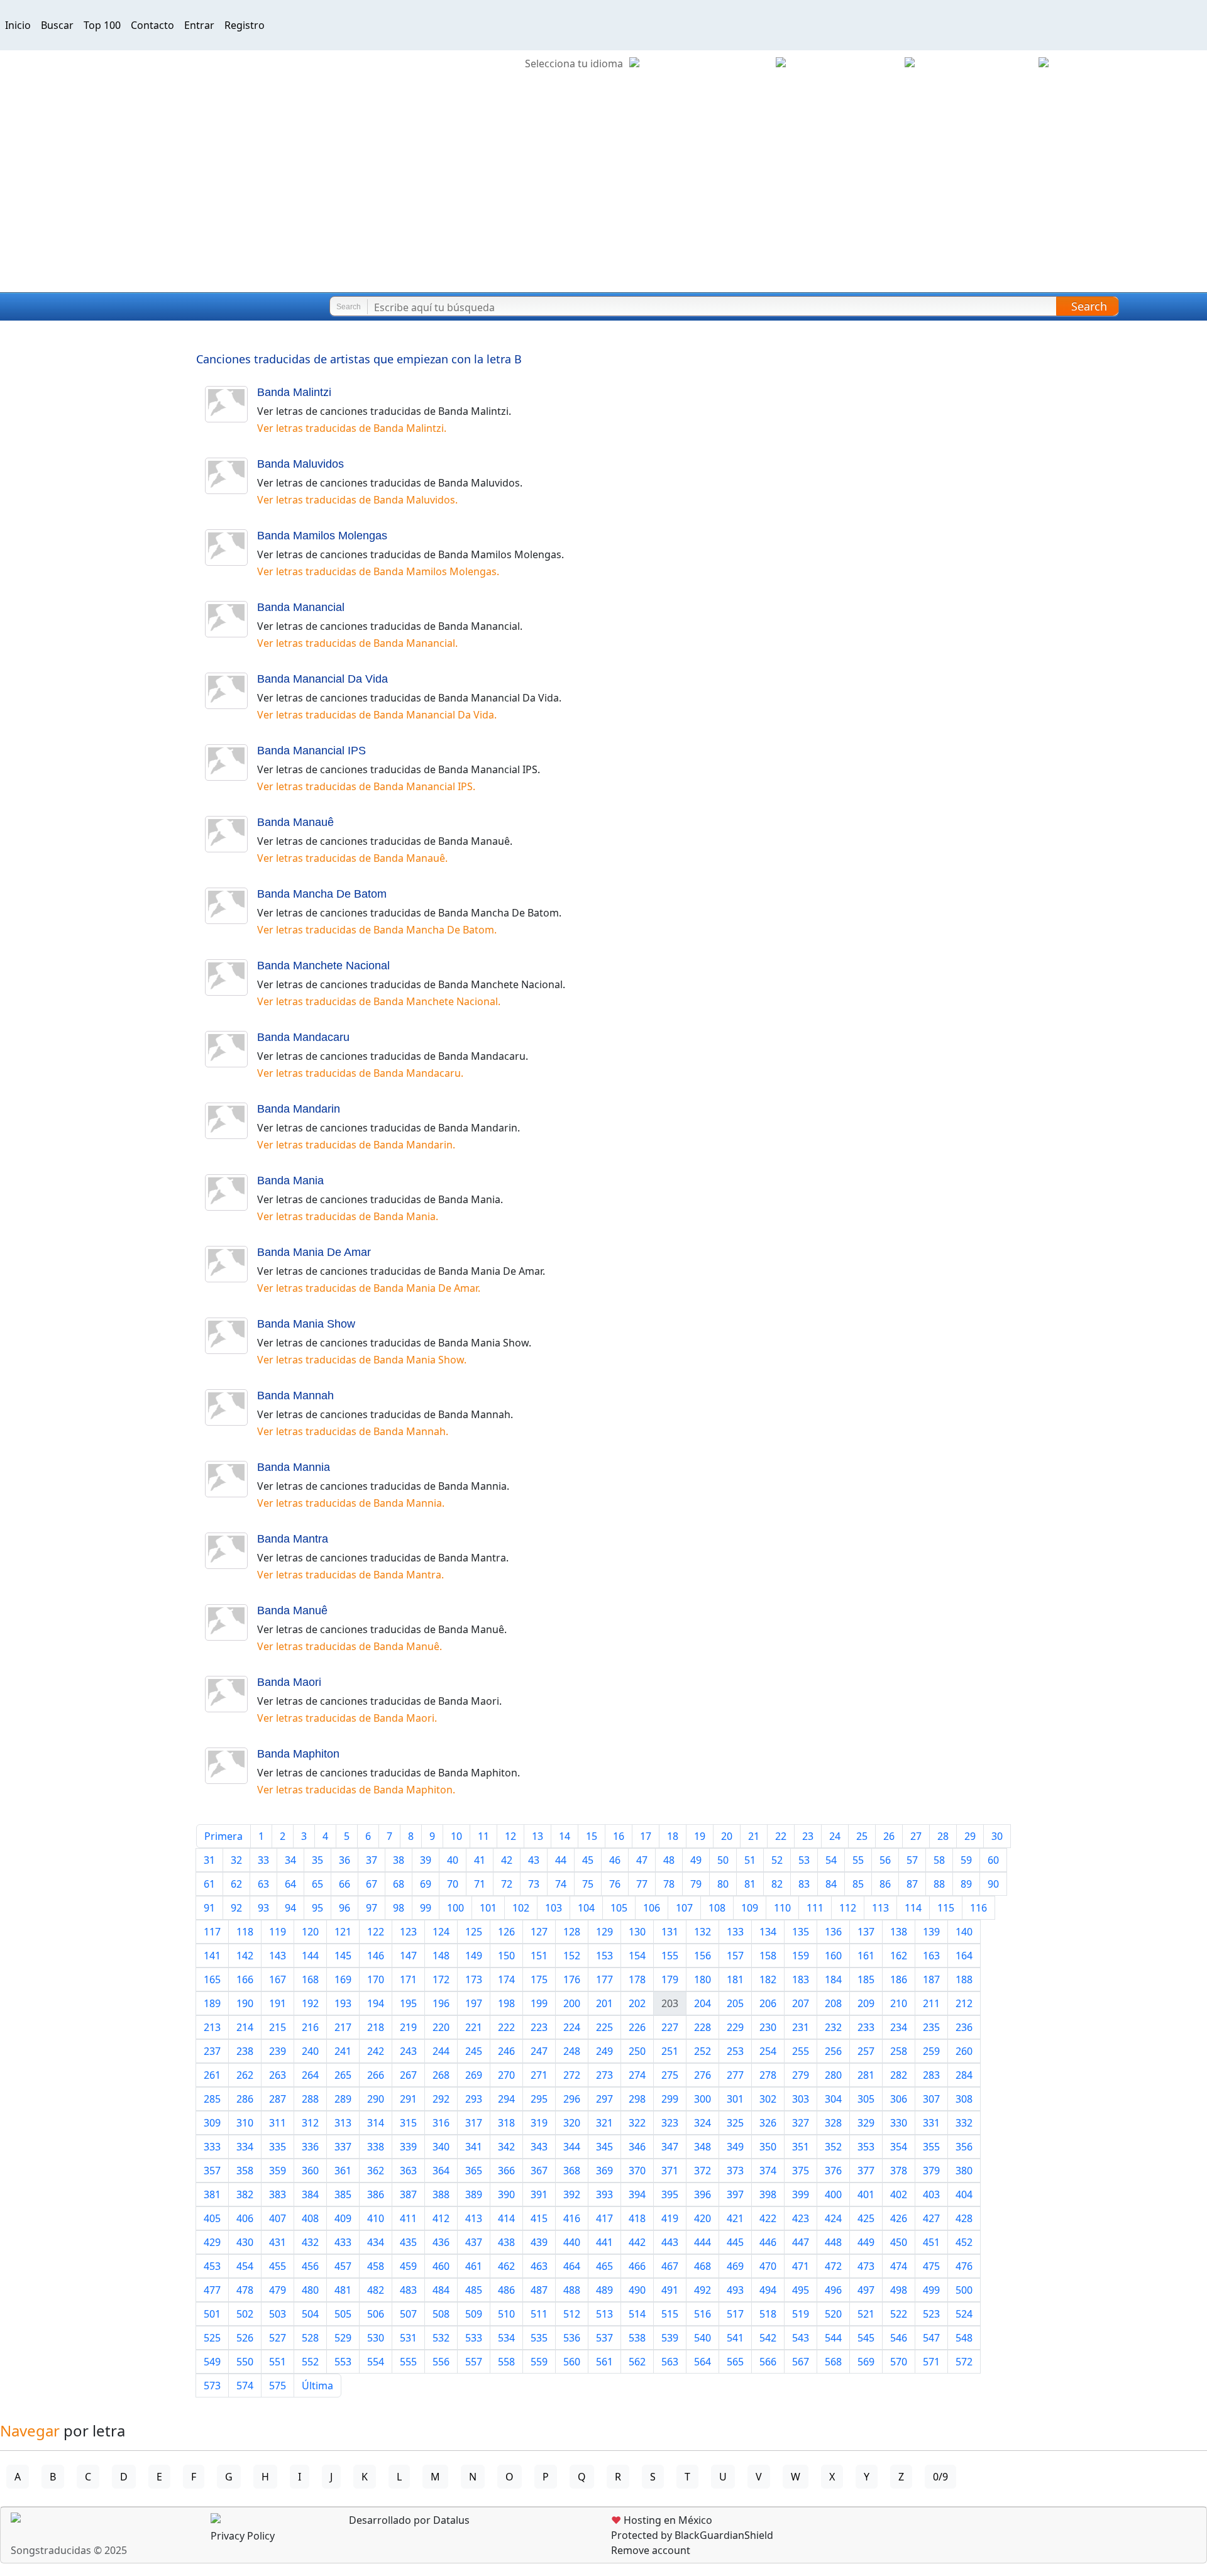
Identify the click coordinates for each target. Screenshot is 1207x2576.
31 (209, 1860)
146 (376, 1956)
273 (604, 2075)
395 (670, 2194)
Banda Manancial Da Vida (322, 679)
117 (212, 1932)
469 (735, 2266)
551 (278, 2362)
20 (727, 1836)
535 (539, 2338)
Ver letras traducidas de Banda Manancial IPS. (366, 786)
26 (889, 1836)
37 (372, 1860)
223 (539, 2027)
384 (310, 2194)
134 (768, 1932)
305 (866, 2099)
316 (441, 2123)
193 (343, 2003)
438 (506, 2242)
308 (964, 2099)
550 (245, 2362)
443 (670, 2242)
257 (866, 2051)
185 (866, 1979)
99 (426, 1908)
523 (931, 2314)
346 (637, 2147)
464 (572, 2266)
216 (310, 2027)
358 (245, 2171)
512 (572, 2314)
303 (801, 2099)
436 (441, 2242)
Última (317, 2386)
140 (964, 1932)
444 (703, 2242)
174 (506, 1979)
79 (696, 1884)
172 (441, 1979)
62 (236, 1884)
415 (539, 2218)
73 (534, 1884)
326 (768, 2123)
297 (604, 2099)
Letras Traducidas (84, 307)
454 (245, 2266)
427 (931, 2218)
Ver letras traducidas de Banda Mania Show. (362, 1360)
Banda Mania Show (306, 1324)
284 (964, 2075)
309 (212, 2123)
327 (801, 2123)
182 (768, 1979)
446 (768, 2242)
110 (782, 1908)
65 (317, 1884)
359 (278, 2171)
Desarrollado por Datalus (408, 2520)
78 (669, 1884)
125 (474, 1932)
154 (637, 1956)
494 (768, 2290)
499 (931, 2290)
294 (506, 2099)
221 (474, 2027)
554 (376, 2362)
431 (278, 2242)
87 (912, 1884)
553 (343, 2362)
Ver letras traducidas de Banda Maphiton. (356, 1790)
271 (539, 2075)
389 (474, 2194)
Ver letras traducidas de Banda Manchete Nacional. (379, 1001)
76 (615, 1884)
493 (735, 2290)
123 (408, 1932)
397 (735, 2194)
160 (833, 1956)
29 (970, 1836)
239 (278, 2051)
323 (670, 2123)
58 (939, 1860)
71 (480, 1884)
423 (801, 2218)
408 (310, 2218)
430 (245, 2242)
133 (735, 1932)
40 (453, 1860)
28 (943, 1836)
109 (750, 1908)
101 (488, 1908)
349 (735, 2147)
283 (931, 2075)
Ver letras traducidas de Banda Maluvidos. (357, 500)
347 (670, 2147)
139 (931, 1932)
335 (278, 2147)
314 (376, 2123)
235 (931, 2027)
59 (966, 1860)
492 (703, 2290)
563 (670, 2362)
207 (801, 2003)
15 (592, 1836)
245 (474, 2051)
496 (833, 2290)
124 (441, 1932)
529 (343, 2338)
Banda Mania (290, 1181)
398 (768, 2194)
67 (372, 1884)
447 (801, 2242)
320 (572, 2123)
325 (735, 2123)
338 (376, 2147)
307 (931, 2099)
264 (310, 2075)
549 (212, 2362)
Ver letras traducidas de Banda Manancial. (357, 643)
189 (212, 2003)
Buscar (57, 25)
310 (245, 2123)
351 (801, 2147)
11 (483, 1836)
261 (212, 2075)
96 (344, 1908)
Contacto (152, 25)
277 (735, 2075)
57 (912, 1860)
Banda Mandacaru (303, 1037)
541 (735, 2338)
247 (539, 2051)
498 (899, 2290)
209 (866, 2003)
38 (399, 1860)
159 (801, 1956)
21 (754, 1836)
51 (750, 1860)
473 (866, 2266)
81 (750, 1884)
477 (212, 2290)
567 (801, 2362)
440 (572, 2242)
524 (964, 2314)
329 (866, 2123)
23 (808, 1836)
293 (474, 2099)
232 (833, 2027)
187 (931, 1979)
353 (866, 2147)
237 (212, 2051)
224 (572, 2027)
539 (670, 2338)
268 (441, 2075)
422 (768, 2218)
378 (899, 2171)
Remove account (651, 2550)
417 (604, 2218)
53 (804, 1860)
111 (815, 1908)
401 (866, 2194)
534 (506, 2338)
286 (245, 2099)
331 (931, 2123)
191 (278, 2003)
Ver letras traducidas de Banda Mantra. (350, 1575)
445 (735, 2242)
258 (899, 2051)
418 (637, 2218)
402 (899, 2194)
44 (561, 1860)
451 (931, 2242)
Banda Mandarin (299, 1109)
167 (278, 1979)
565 (735, 2362)
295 (539, 2099)
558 (506, 2362)
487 (539, 2290)
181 (735, 1979)
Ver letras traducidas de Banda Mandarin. (356, 1145)
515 (670, 2314)
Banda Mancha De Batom (322, 894)
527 (278, 2338)
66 (344, 1884)
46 (615, 1860)
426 (899, 2218)
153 (604, 1956)
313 (343, 2123)
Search (1089, 306)
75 (588, 1884)
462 (506, 2266)
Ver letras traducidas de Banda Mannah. (353, 1431)
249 (604, 2051)
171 (408, 1979)
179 (670, 1979)
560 (572, 2362)
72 (507, 1884)
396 (703, 2194)
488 (572, 2290)
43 (534, 1860)
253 (735, 2051)
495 (801, 2290)
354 (899, 2147)
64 (290, 1884)
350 (768, 2147)
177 (604, 1979)
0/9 (940, 2477)
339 (408, 2147)
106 (652, 1908)
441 (604, 2242)
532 (441, 2338)
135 (801, 1932)
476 (964, 2266)
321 (604, 2123)
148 (441, 1956)
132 (703, 1932)
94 (290, 1908)
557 (474, 2362)
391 (539, 2194)
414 (506, 2218)
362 (376, 2171)
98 (399, 1908)
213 (212, 2027)
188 (964, 1979)
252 (703, 2051)
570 (899, 2362)
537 (604, 2338)
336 (310, 2147)
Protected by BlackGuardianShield (692, 2535)
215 (278, 2027)
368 (572, 2171)
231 (801, 2027)
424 (833, 2218)
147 (408, 1956)
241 (343, 2051)
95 (317, 1908)
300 (703, 2099)
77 (642, 1884)
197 (474, 2003)
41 (480, 1860)
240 (310, 2051)
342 (506, 2147)
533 (474, 2338)
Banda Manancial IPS (311, 751)
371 (670, 2171)
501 (212, 2314)
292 (441, 2099)
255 (801, 2051)
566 (768, 2362)
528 (310, 2338)
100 (455, 1908)
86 (885, 1884)
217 (343, 2027)
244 (441, 2051)
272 (572, 2075)
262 (245, 2075)
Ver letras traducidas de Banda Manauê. (352, 858)
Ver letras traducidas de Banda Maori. (347, 1718)
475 (931, 2266)
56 (885, 1860)
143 (278, 1956)
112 (848, 1908)
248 (572, 2051)
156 (703, 1956)
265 (343, 2075)
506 (376, 2314)
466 (637, 2266)
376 (833, 2171)
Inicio (18, 25)
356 (964, 2147)
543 (801, 2338)
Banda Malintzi (294, 392)
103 (554, 1908)
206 (768, 2003)
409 (343, 2218)
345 (604, 2147)
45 (588, 1860)
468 (703, 2266)
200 (572, 2003)
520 (833, 2314)
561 (604, 2362)
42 (507, 1860)
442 (637, 2242)
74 (561, 1884)
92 (236, 1908)
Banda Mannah (295, 1395)
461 (474, 2266)
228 (703, 2027)
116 (978, 1908)
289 (343, 2099)
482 (376, 2290)
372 (703, 2171)
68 (399, 1884)
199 (539, 2003)
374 (768, 2171)
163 (931, 1956)
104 (586, 1908)
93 (263, 1908)
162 (899, 1956)
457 (343, 2266)
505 (343, 2314)
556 (441, 2362)
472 (833, 2266)
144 (310, 1956)
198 (506, 2003)
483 (408, 2290)
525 (212, 2338)
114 (913, 1908)
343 (539, 2147)
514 (637, 2314)
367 (539, 2171)
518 (768, 2314)
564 (703, 2362)
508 (441, 2314)
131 (670, 1932)
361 (343, 2171)
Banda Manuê (292, 1610)
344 (572, 2147)
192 (310, 2003)
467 (670, 2266)
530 (376, 2338)
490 (637, 2290)
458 (376, 2266)
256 (833, 2051)
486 (506, 2290)
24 (835, 1836)
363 (408, 2171)
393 (604, 2194)
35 (317, 1860)
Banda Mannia (294, 1467)
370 (637, 2171)
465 (604, 2266)
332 (964, 2123)
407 (278, 2218)
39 (426, 1860)
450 (899, 2242)
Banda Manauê (295, 822)
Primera (223, 1836)
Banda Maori (289, 1682)
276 (703, 2075)
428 (964, 2218)
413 (474, 2218)
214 (245, 2027)
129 (604, 1932)
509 (474, 2314)
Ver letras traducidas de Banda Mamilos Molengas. (378, 571)
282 (899, 2075)
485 (474, 2290)
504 (310, 2314)
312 (310, 2123)
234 (899, 2027)
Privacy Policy (243, 2536)
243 (408, 2051)
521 (866, 2314)
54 (831, 1860)
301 (735, 2099)
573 (212, 2386)
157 (735, 1956)
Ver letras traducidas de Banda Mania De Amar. (369, 1288)
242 (376, 2051)
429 (212, 2242)
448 (833, 2242)
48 (669, 1860)
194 (376, 2003)
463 (539, 2266)
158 (768, 1956)
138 (899, 1932)
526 (245, 2338)
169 (343, 1979)
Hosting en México (662, 2520)
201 (604, 2003)
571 (931, 2362)
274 (637, 2075)
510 (506, 2314)
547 (931, 2338)
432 (310, 2242)
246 (506, 2051)
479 (278, 2290)
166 (245, 1979)
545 (866, 2338)
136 (833, 1932)
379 (931, 2171)
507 (408, 2314)
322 (637, 2123)
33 (263, 1860)
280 (833, 2075)
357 (212, 2171)
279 (801, 2075)
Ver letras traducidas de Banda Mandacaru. (360, 1073)
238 (245, 2051)
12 (510, 1836)
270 (506, 2075)
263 (278, 2075)
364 (441, 2171)
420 (703, 2218)
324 (703, 2123)
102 (521, 1908)
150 (506, 1956)
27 (916, 1836)
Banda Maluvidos (300, 464)
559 (539, 2362)
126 (506, 1932)
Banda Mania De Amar (314, 1252)
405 (212, 2218)
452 (964, 2242)
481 (343, 2290)
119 (278, 1932)
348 (703, 2147)
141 (212, 1956)
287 (278, 2099)
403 (931, 2194)
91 (209, 1908)
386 (376, 2194)
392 (572, 2194)
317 (474, 2123)
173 (474, 1979)
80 (723, 1884)
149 (474, 1956)
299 (670, 2099)
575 (278, 2386)
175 (539, 1979)
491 (670, 2290)
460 (441, 2266)
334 (245, 2147)
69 (426, 1884)
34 (290, 1860)
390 (506, 2194)
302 (768, 2099)
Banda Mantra (293, 1539)
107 (684, 1908)
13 (537, 1836)
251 (670, 2051)
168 (310, 1979)
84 (831, 1884)
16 (619, 1836)
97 (372, 1908)
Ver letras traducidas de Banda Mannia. (351, 1503)
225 (604, 2027)
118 (245, 1932)
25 (862, 1836)
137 (866, 1932)
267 (408, 2075)
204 (703, 2003)
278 (768, 2075)
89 (966, 1884)
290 (376, 2099)
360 (310, 2171)
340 (441, 2147)
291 (408, 2099)
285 (212, 2099)
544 (833, 2338)
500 (964, 2290)
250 (637, 2051)
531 (408, 2338)
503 (278, 2314)
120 (310, 1932)
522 (899, 2314)
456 (310, 2266)
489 (604, 2290)
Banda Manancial (301, 607)
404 (964, 2194)
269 (474, 2075)
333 (212, 2147)
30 (997, 1836)
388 (441, 2194)
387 (408, 2194)
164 (964, 1956)
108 (717, 1908)
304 (833, 2099)
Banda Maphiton (298, 1754)
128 (572, 1932)
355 (931, 2147)
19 (700, 1836)
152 (572, 1956)
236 (964, 2027)
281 (866, 2075)
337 (343, 2147)
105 (619, 1908)
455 (278, 2266)
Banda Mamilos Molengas (322, 536)
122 (376, 1932)
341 (474, 2147)
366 (506, 2171)
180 (703, 1979)
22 (781, 1836)
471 (801, 2266)
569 (866, 2362)
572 (964, 2362)
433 (343, 2242)
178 (637, 1979)
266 (376, 2075)
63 (263, 1884)
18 (673, 1836)
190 (245, 2003)
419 (670, 2218)
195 (408, 2003)
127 (539, 1932)
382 (245, 2194)
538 (637, 2338)
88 (939, 1884)
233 (866, 2027)
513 (604, 2314)
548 (964, 2338)
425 (866, 2218)
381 (212, 2194)
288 (310, 2099)
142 (245, 1956)
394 (637, 2194)
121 (343, 1932)
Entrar (199, 25)
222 (506, 2027)
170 (376, 1979)
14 (565, 1836)
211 (931, 2003)
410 (376, 2218)
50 (723, 1860)
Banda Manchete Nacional (323, 966)
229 (735, 2027)
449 (866, 2242)
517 (735, 2314)
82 (777, 1884)
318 (506, 2123)
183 (801, 1979)
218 (376, 2027)
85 (858, 1884)
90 (993, 1884)
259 (931, 2051)
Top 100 (102, 25)
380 (964, 2171)
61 (209, 1884)
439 (539, 2242)
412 (441, 2218)
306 (899, 2099)
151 (539, 1956)
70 (453, 1884)
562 (637, 2362)
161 (866, 1956)
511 (539, 2314)
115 (946, 1908)
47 (642, 1860)
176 (572, 1979)
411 (408, 2218)
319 (539, 2123)
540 (703, 2338)
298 (637, 2099)
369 (604, 2171)
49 (696, 1860)
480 (310, 2290)
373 (735, 2171)
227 (670, 2027)
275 (670, 2075)
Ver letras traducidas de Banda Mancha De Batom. (377, 930)
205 (735, 2003)
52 (777, 1860)
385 (343, 2194)
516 (703, 2314)
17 (646, 1836)
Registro (245, 25)
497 (866, 2290)
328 (833, 2123)
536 (572, 2338)
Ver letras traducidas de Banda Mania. (348, 1216)
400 (833, 2194)
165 (212, 1979)
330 (899, 2123)
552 (310, 2362)
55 (858, 1860)
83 (804, 1884)
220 (441, 2027)
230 (768, 2027)
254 (768, 2051)
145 (343, 1956)
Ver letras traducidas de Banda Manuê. (350, 1646)
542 (768, 2338)
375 (801, 2171)
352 (833, 2147)
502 (245, 2314)
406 (245, 2218)
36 (344, 1860)
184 (833, 1979)
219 (408, 2027)
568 (833, 2362)
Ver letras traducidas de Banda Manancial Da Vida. (377, 715)
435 (408, 2242)
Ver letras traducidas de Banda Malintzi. (352, 428)
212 (964, 2003)
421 (735, 2218)
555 (408, 2362)
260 (964, 2051)
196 (441, 2003)
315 (408, 2123)
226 (637, 2027)
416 (572, 2218)
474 (899, 2266)
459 (408, 2266)
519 (801, 2314)
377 (866, 2171)
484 (441, 2290)
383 (278, 2194)
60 (993, 1860)
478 (245, 2290)
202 (637, 2003)
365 (474, 2171)
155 (670, 1956)
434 (376, 2242)
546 (899, 2338)
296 (572, 2099)
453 (212, 2266)
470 (768, 2266)
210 (899, 2003)
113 (880, 1908)
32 (236, 1860)
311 (278, 2123)
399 (801, 2194)
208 (833, 2003)
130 (637, 1932)
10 (456, 1836)
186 (899, 1979)
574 (245, 2386)
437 (474, 2242)
